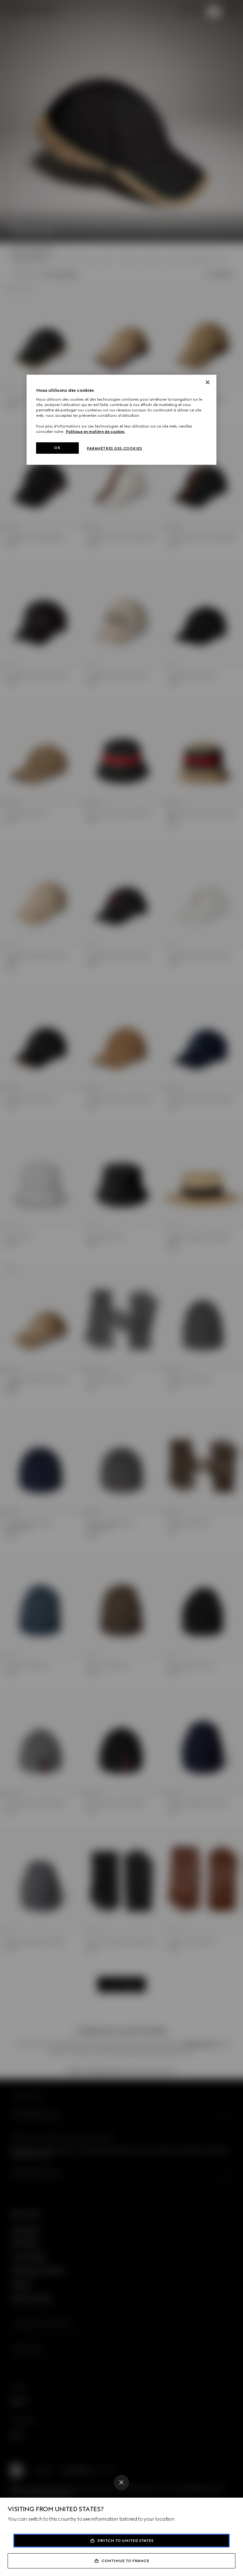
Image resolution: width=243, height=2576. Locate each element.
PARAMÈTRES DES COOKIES (115, 448)
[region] (121, 420)
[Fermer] (208, 382)
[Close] (121, 2482)
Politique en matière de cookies (95, 432)
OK (57, 448)
